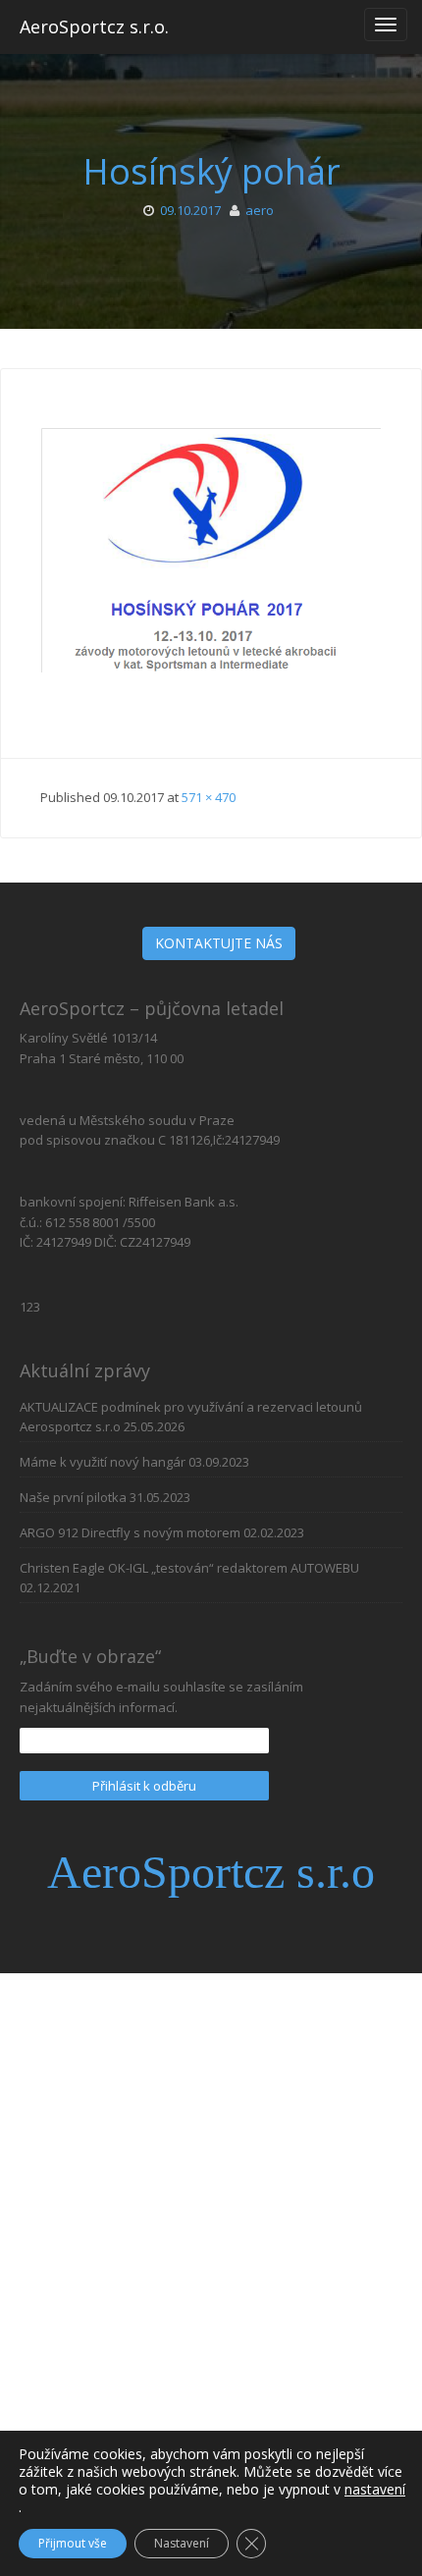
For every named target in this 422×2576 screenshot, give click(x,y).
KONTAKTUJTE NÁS (219, 943)
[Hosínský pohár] (211, 566)
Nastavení (182, 2543)
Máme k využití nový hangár (103, 1462)
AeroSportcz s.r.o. (94, 27)
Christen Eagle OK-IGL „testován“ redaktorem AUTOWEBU (189, 1568)
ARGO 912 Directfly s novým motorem (130, 1532)
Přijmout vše (73, 2543)
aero (260, 210)
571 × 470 (209, 797)
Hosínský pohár (211, 171)
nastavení (375, 2490)
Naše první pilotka (73, 1497)
